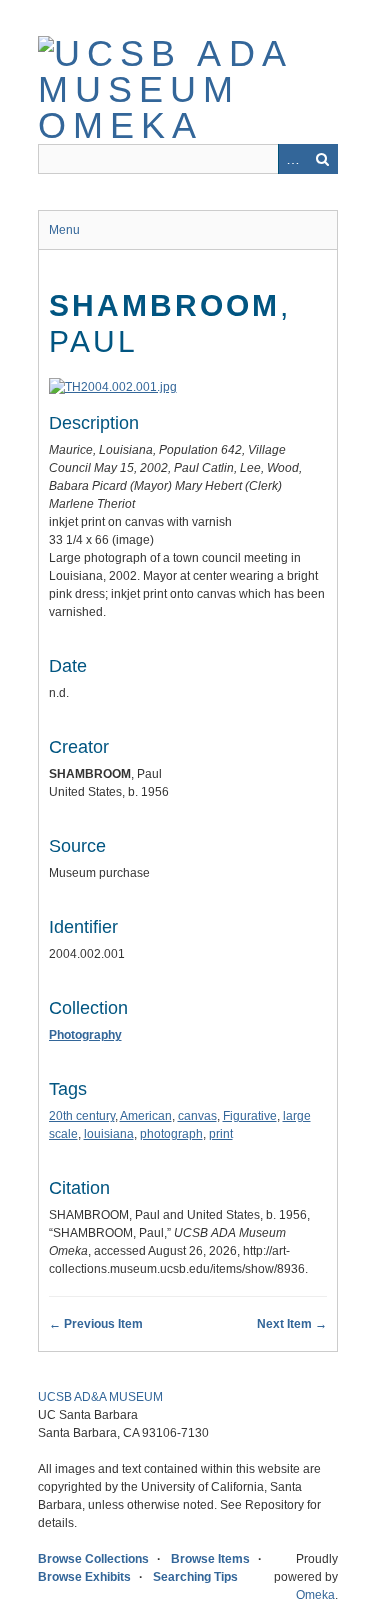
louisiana (109, 1134)
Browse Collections (93, 1559)
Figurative (250, 1116)
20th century (82, 1116)
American (146, 1116)
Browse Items (210, 1559)
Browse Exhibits (84, 1577)
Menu (64, 230)
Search (323, 159)
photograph (171, 1134)
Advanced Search (293, 159)
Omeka (315, 1595)
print (221, 1134)
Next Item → (292, 1324)
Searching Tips (195, 1577)
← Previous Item (96, 1324)
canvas (197, 1116)
